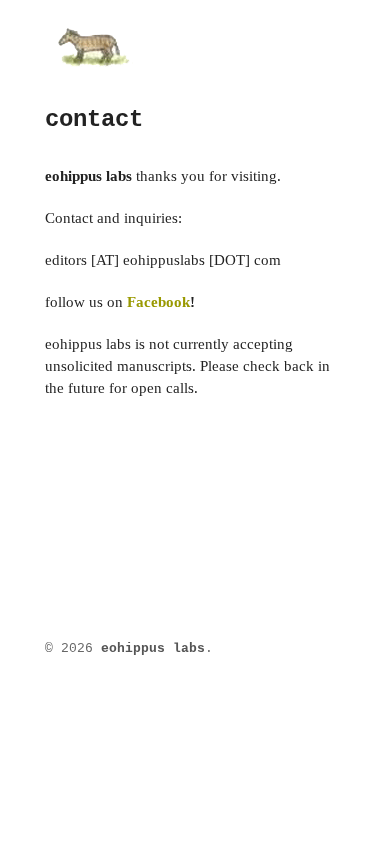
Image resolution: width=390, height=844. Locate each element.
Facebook (158, 302)
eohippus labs (153, 648)
